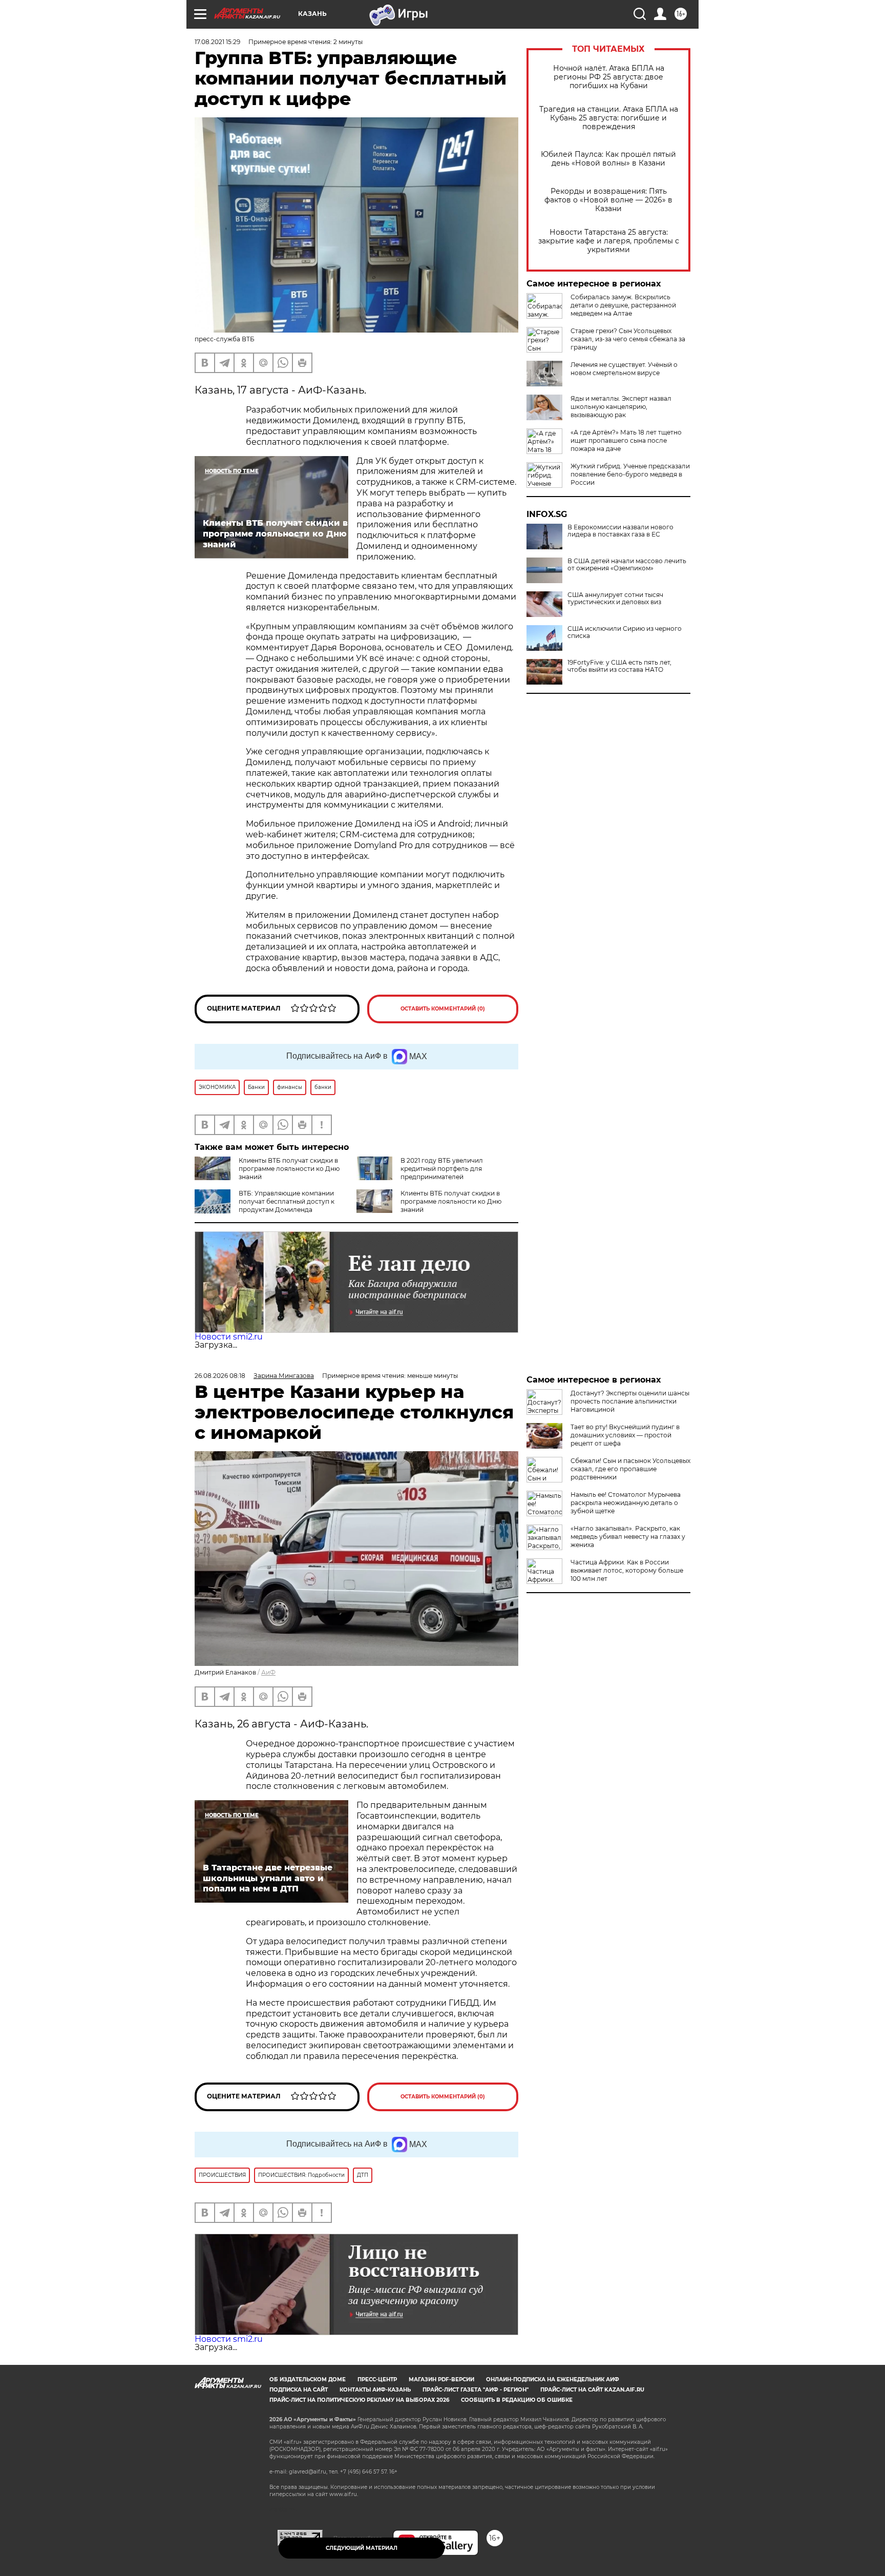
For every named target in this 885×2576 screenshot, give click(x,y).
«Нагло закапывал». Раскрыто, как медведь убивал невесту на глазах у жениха (628, 1537)
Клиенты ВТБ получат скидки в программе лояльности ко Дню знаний (289, 1169)
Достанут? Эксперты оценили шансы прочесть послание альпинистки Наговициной (630, 1401)
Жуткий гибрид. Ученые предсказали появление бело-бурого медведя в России (630, 474)
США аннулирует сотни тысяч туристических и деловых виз (615, 599)
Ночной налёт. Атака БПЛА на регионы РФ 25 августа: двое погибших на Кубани (609, 77)
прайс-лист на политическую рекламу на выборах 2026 (359, 2400)
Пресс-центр (377, 2379)
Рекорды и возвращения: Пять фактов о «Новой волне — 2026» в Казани (608, 200)
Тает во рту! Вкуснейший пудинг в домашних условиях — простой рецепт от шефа (625, 1435)
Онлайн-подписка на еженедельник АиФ (553, 2379)
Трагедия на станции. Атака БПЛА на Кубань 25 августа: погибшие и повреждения (609, 118)
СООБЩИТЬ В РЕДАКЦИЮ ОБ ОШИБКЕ (517, 2400)
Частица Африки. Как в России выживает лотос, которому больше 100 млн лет (627, 1570)
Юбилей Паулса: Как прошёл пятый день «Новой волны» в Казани (608, 159)
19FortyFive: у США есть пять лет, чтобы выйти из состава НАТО (619, 666)
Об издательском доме (308, 2379)
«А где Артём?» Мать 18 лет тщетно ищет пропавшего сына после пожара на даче (626, 440)
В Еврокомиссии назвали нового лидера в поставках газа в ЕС (620, 531)
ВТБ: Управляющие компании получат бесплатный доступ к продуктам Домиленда (287, 1201)
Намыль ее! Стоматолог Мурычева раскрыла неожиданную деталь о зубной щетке (626, 1503)
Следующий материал (362, 2548)
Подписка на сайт (299, 2390)
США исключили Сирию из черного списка (625, 632)
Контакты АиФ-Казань (375, 2390)
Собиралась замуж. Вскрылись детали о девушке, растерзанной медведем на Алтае (623, 305)
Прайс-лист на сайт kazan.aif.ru (592, 2390)
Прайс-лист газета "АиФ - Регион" (476, 2390)
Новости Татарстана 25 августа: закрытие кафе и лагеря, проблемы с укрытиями (609, 241)
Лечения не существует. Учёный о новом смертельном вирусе (624, 369)
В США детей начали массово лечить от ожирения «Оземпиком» (627, 565)
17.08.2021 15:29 (217, 42)
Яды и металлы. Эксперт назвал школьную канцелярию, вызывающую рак (621, 407)
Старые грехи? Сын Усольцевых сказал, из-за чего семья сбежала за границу (628, 339)
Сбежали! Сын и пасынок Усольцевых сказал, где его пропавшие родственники (630, 1469)
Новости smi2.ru (229, 1337)
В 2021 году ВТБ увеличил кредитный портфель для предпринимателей (442, 1169)
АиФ (268, 1672)
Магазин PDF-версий (441, 2379)
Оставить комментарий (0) (443, 1009)
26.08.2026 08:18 (220, 1376)
